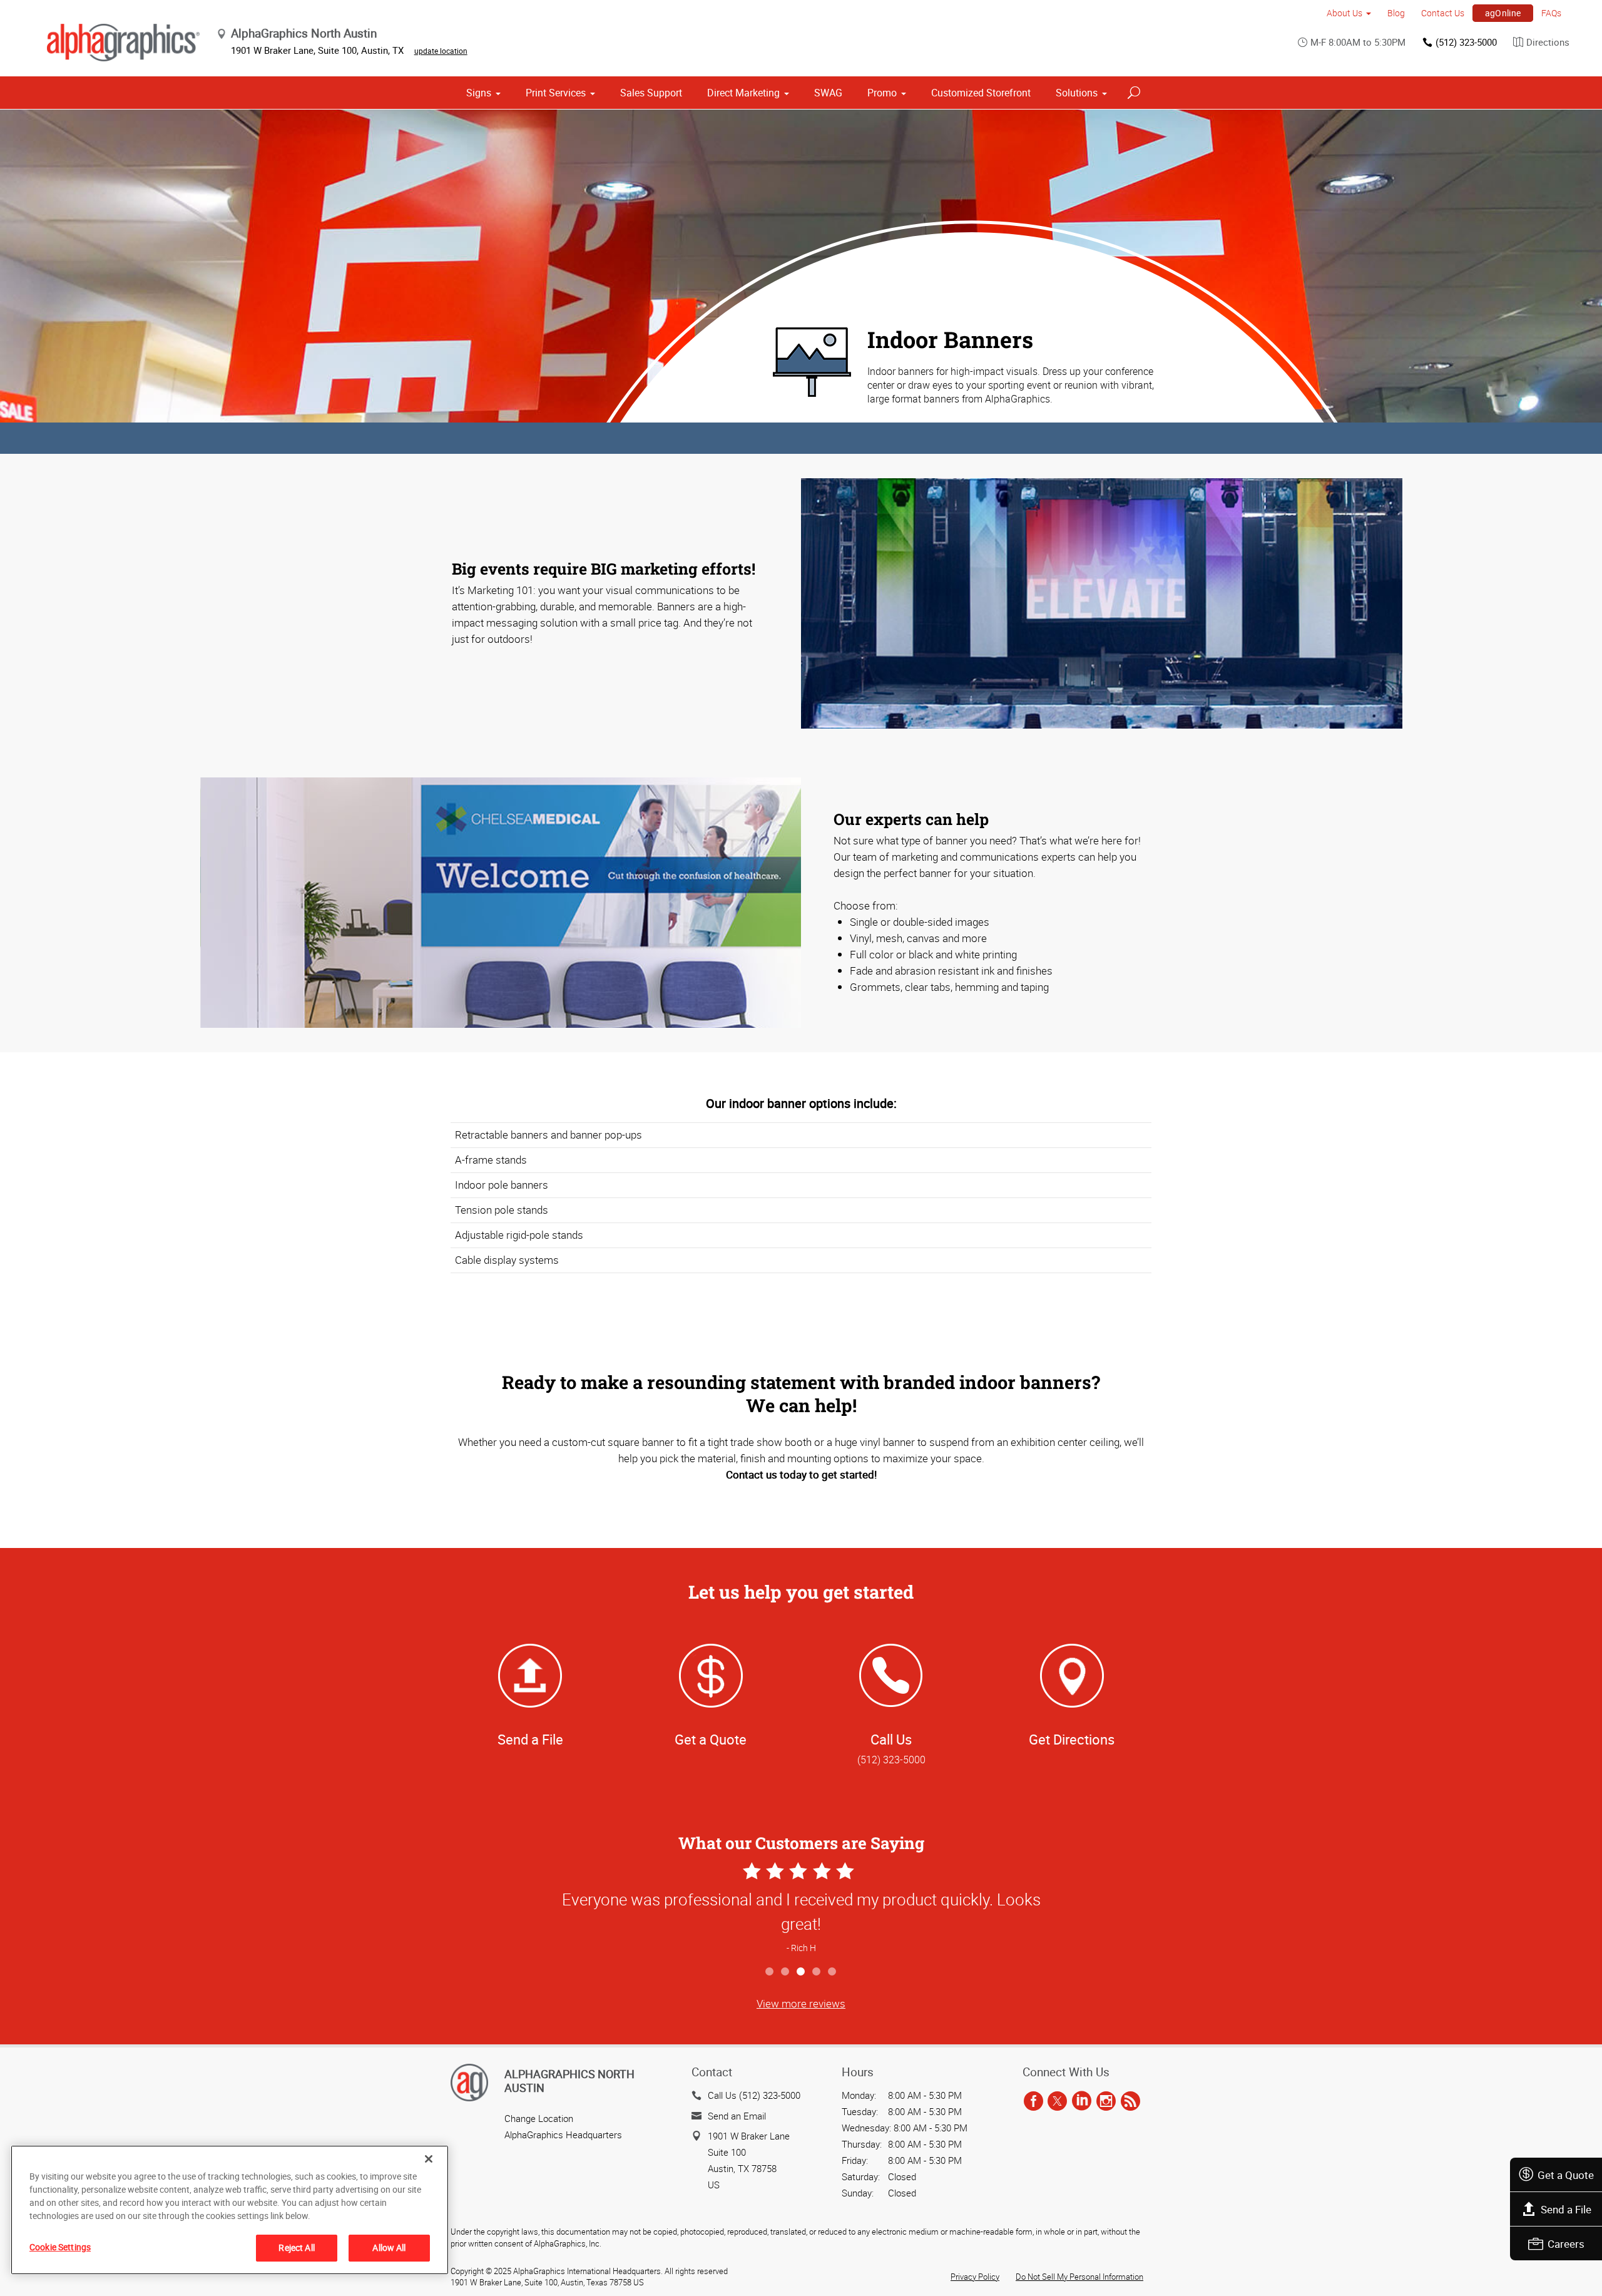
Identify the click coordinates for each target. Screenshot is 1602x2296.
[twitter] (1057, 2101)
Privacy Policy (975, 2277)
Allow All (389, 2247)
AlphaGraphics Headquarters (563, 2135)
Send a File (1566, 2209)
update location (441, 51)
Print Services (556, 93)
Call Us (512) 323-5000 (754, 2095)
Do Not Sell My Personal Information (1079, 2277)
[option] (801, 1909)
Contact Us (1443, 13)
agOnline (1503, 13)
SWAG (828, 93)
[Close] (429, 2159)
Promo (882, 93)
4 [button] (817, 1972)
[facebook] (1033, 2101)
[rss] (1130, 2101)
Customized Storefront (981, 93)
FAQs (1551, 13)
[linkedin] (1082, 2101)
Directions (1548, 42)
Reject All (296, 2247)
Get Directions (1072, 1739)
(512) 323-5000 (1466, 42)
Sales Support (651, 93)
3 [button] (801, 1972)
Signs (479, 93)
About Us (1344, 13)
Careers (1566, 2244)
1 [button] (770, 1972)
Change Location (539, 2118)
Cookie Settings (60, 2247)
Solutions (1077, 93)
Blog (1396, 13)
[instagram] (1106, 2101)
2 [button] (786, 1972)
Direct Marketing (743, 93)
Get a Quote (1566, 2175)
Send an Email (737, 2116)
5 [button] (833, 1972)
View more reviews (801, 2003)
